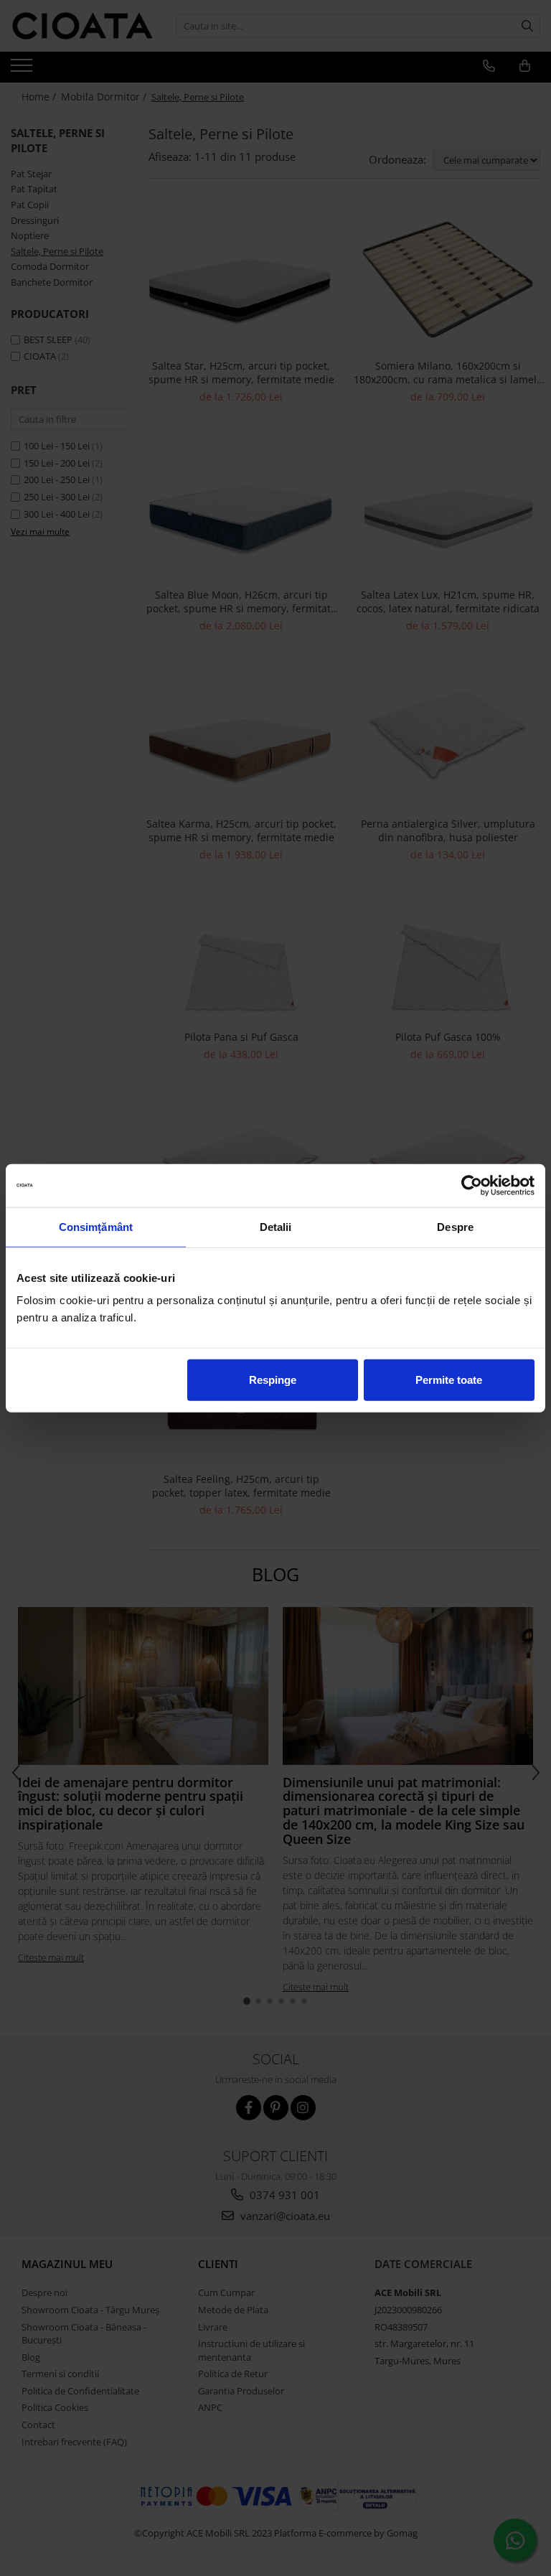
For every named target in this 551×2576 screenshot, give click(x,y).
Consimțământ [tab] (96, 1226)
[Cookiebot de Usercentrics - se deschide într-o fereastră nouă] (472, 1185)
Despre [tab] (455, 1226)
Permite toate (449, 1380)
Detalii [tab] (276, 1226)
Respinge (273, 1380)
